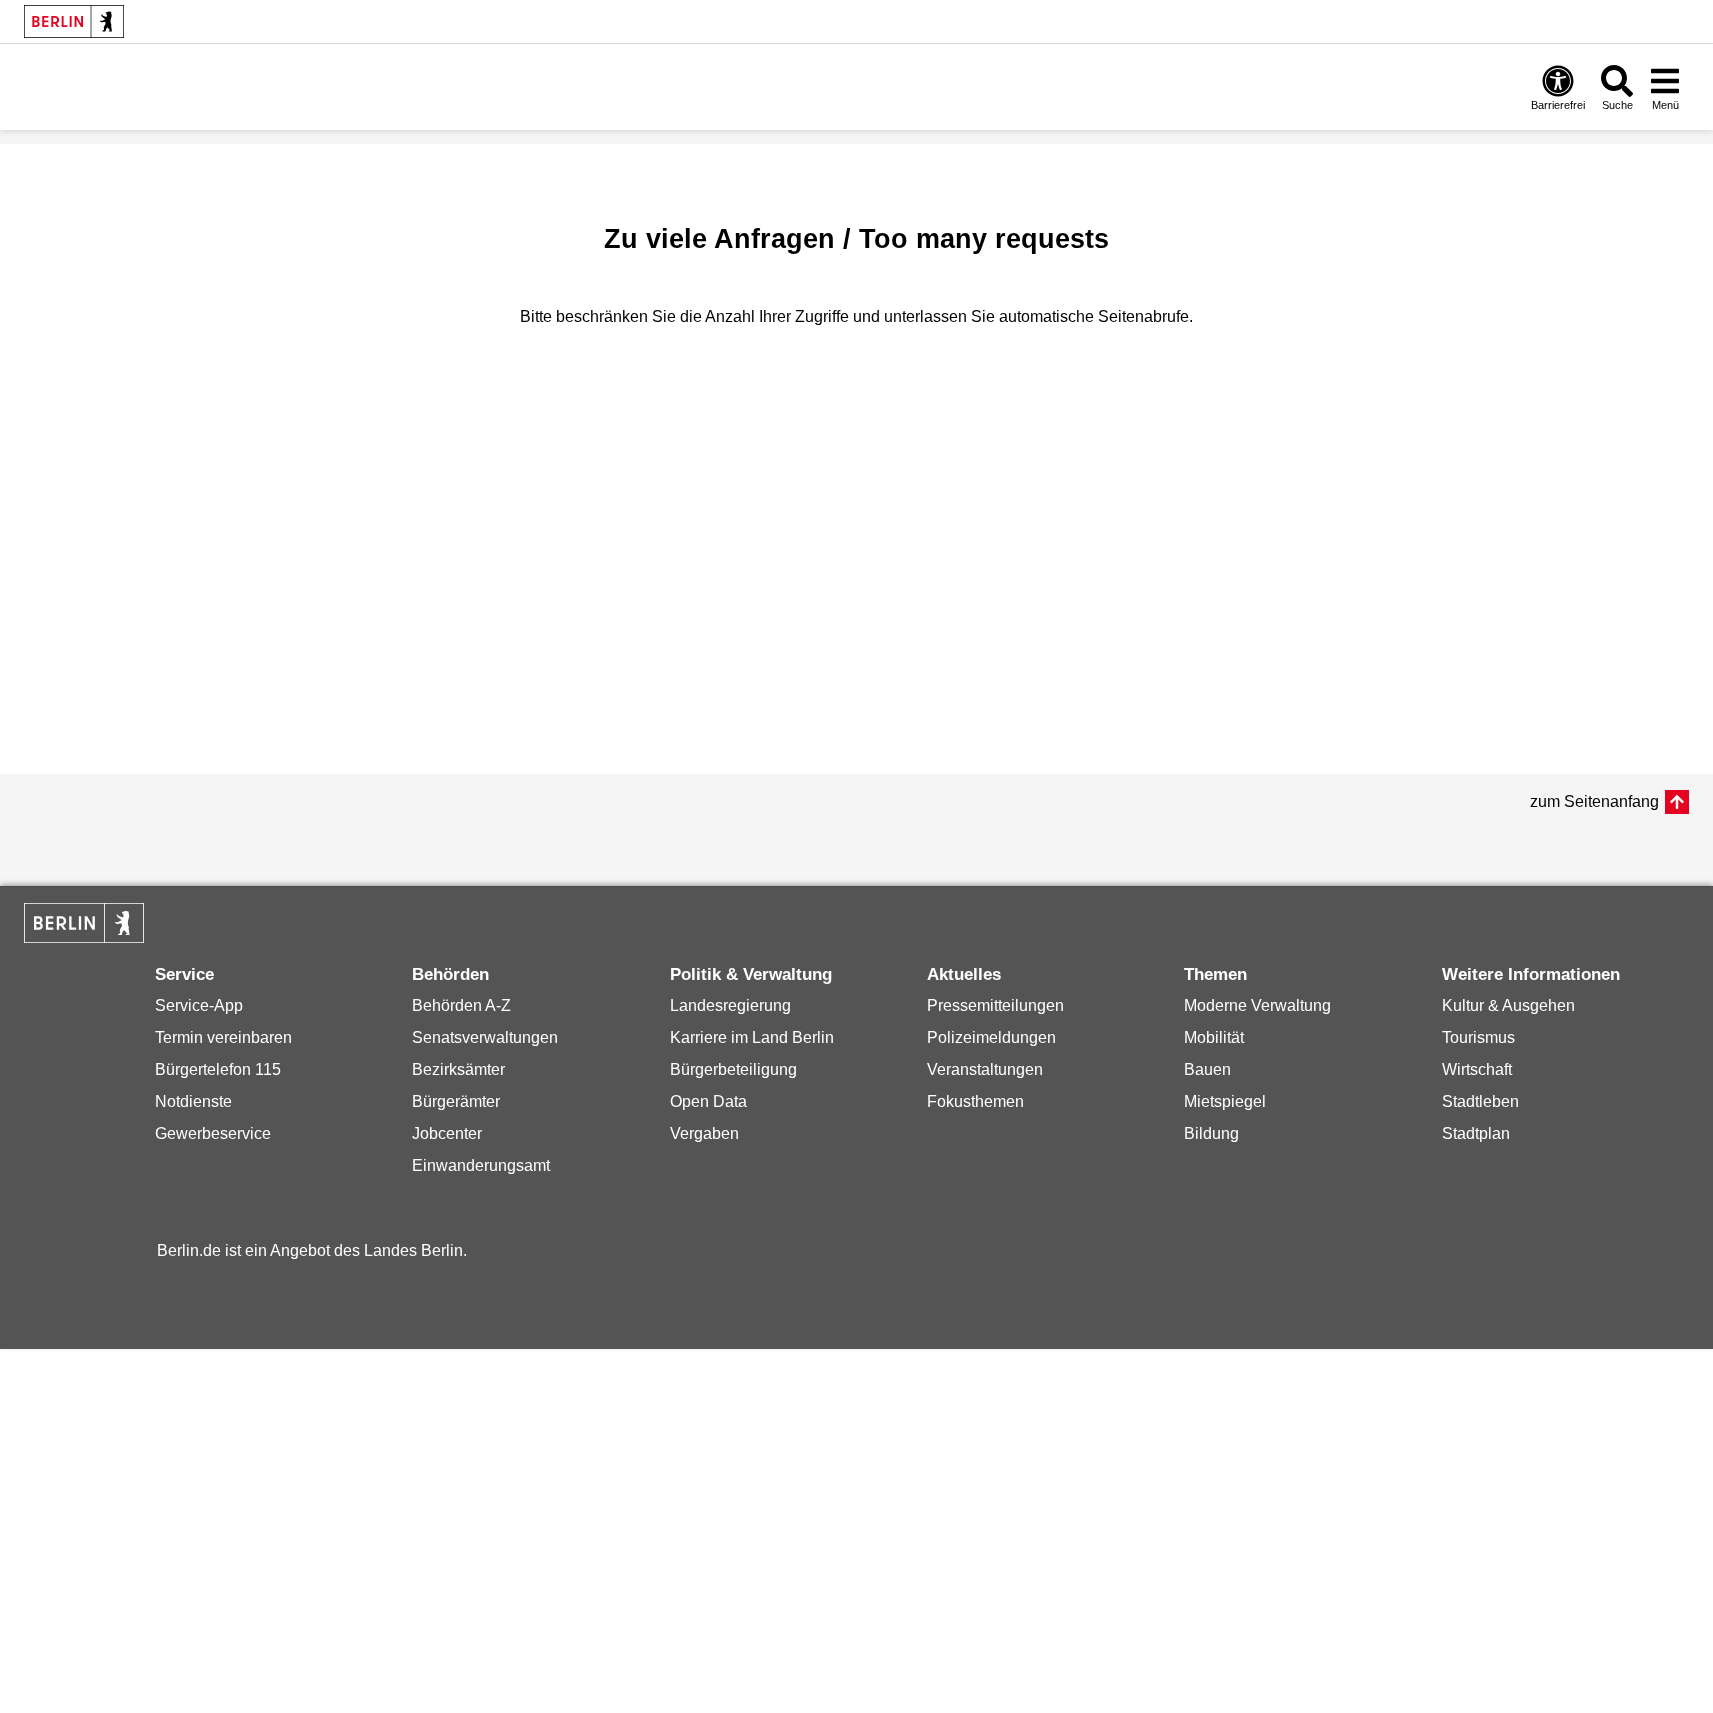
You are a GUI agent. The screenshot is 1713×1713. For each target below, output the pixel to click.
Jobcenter (447, 1133)
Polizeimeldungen (991, 1037)
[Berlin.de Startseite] (74, 21)
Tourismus (1478, 1037)
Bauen (1207, 1069)
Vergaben (704, 1133)
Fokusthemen (975, 1101)
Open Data (708, 1101)
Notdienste (193, 1101)
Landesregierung (730, 1005)
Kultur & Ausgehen (1508, 1005)
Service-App (199, 1005)
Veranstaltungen (985, 1069)
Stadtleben (1480, 1101)
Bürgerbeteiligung (733, 1069)
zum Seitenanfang (1594, 801)
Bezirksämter (458, 1069)
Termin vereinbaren (223, 1037)
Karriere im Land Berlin (752, 1037)
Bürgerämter (456, 1101)
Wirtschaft (1477, 1069)
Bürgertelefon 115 (218, 1069)
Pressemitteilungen (995, 1005)
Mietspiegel (1225, 1101)
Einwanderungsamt (481, 1165)
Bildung (1211, 1133)
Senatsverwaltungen (485, 1037)
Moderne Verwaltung (1257, 1005)
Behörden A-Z (461, 1005)
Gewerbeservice (213, 1133)
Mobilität (1214, 1037)
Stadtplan (1476, 1133)
